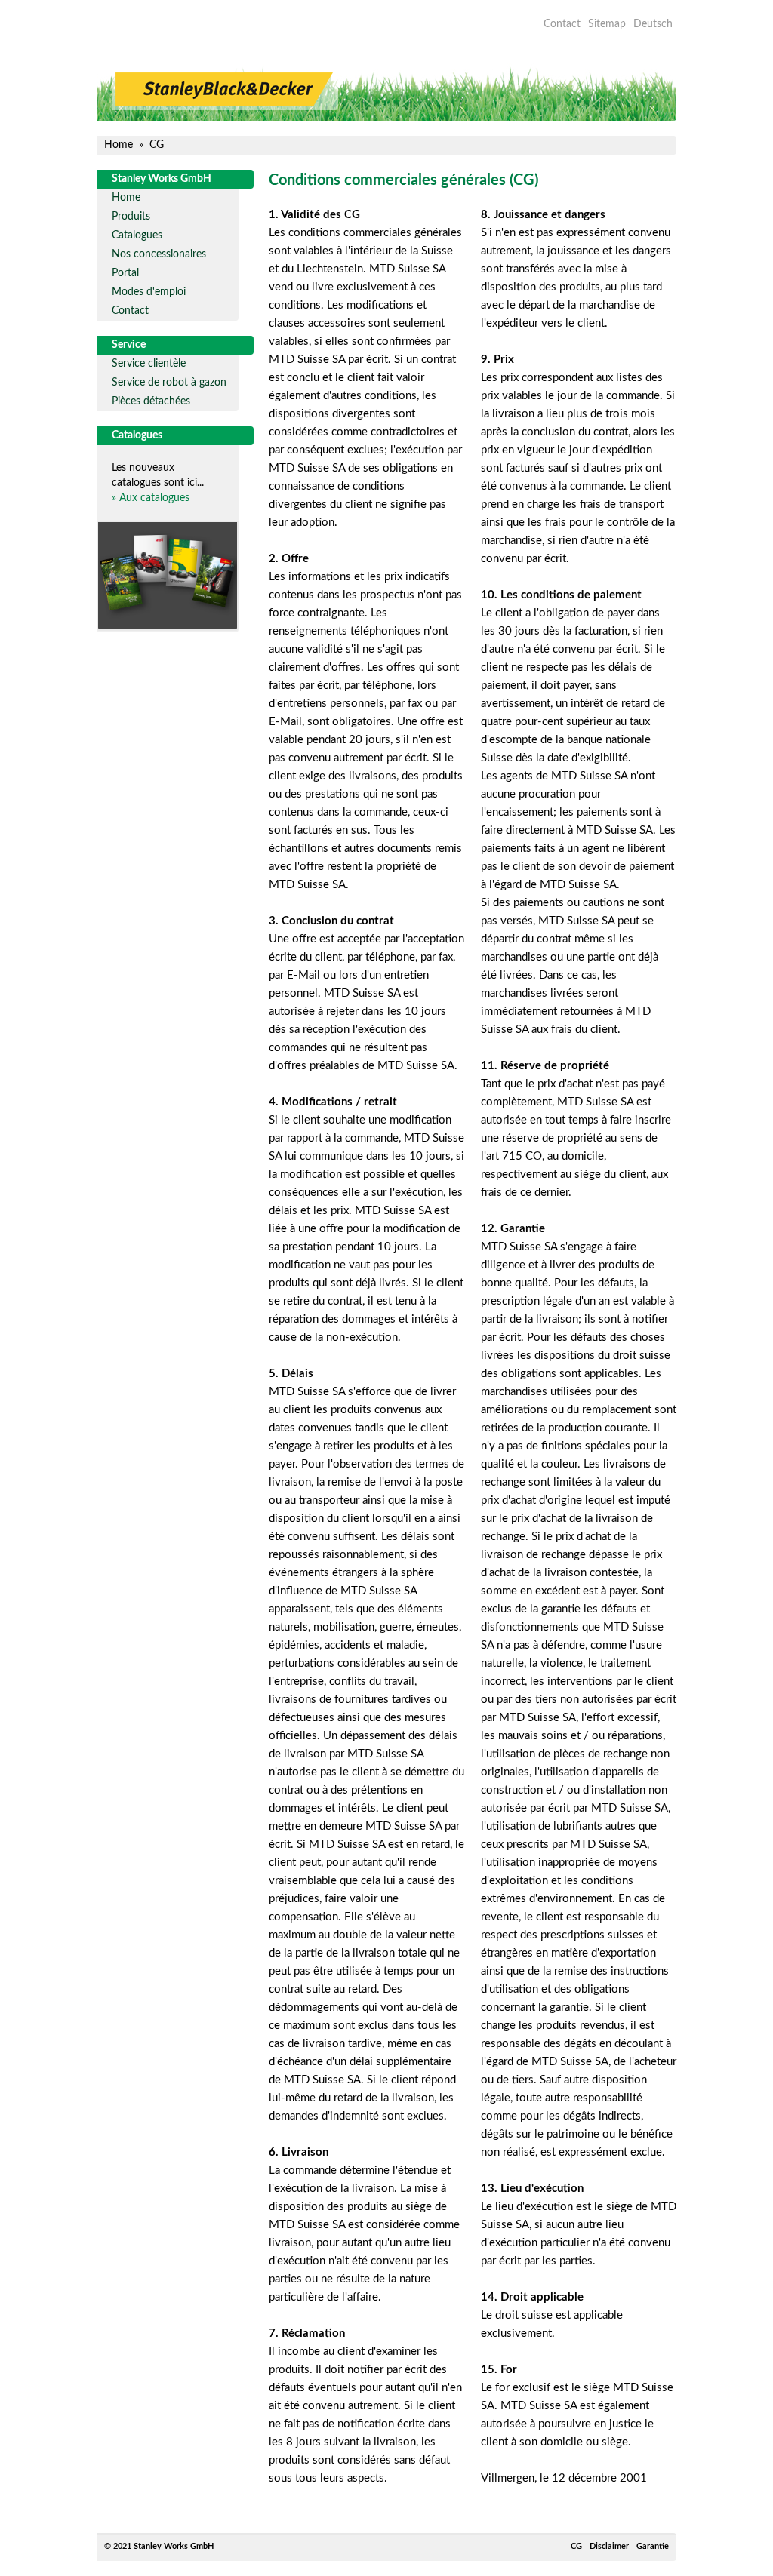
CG (576, 2546)
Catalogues (137, 235)
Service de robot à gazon (169, 383)
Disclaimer (609, 2546)
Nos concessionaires (159, 254)
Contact (562, 24)
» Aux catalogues (151, 498)
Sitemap (607, 24)
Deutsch (653, 24)
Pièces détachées (151, 401)
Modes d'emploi (149, 292)
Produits (131, 217)
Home (126, 198)
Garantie (653, 2546)
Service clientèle (149, 364)
